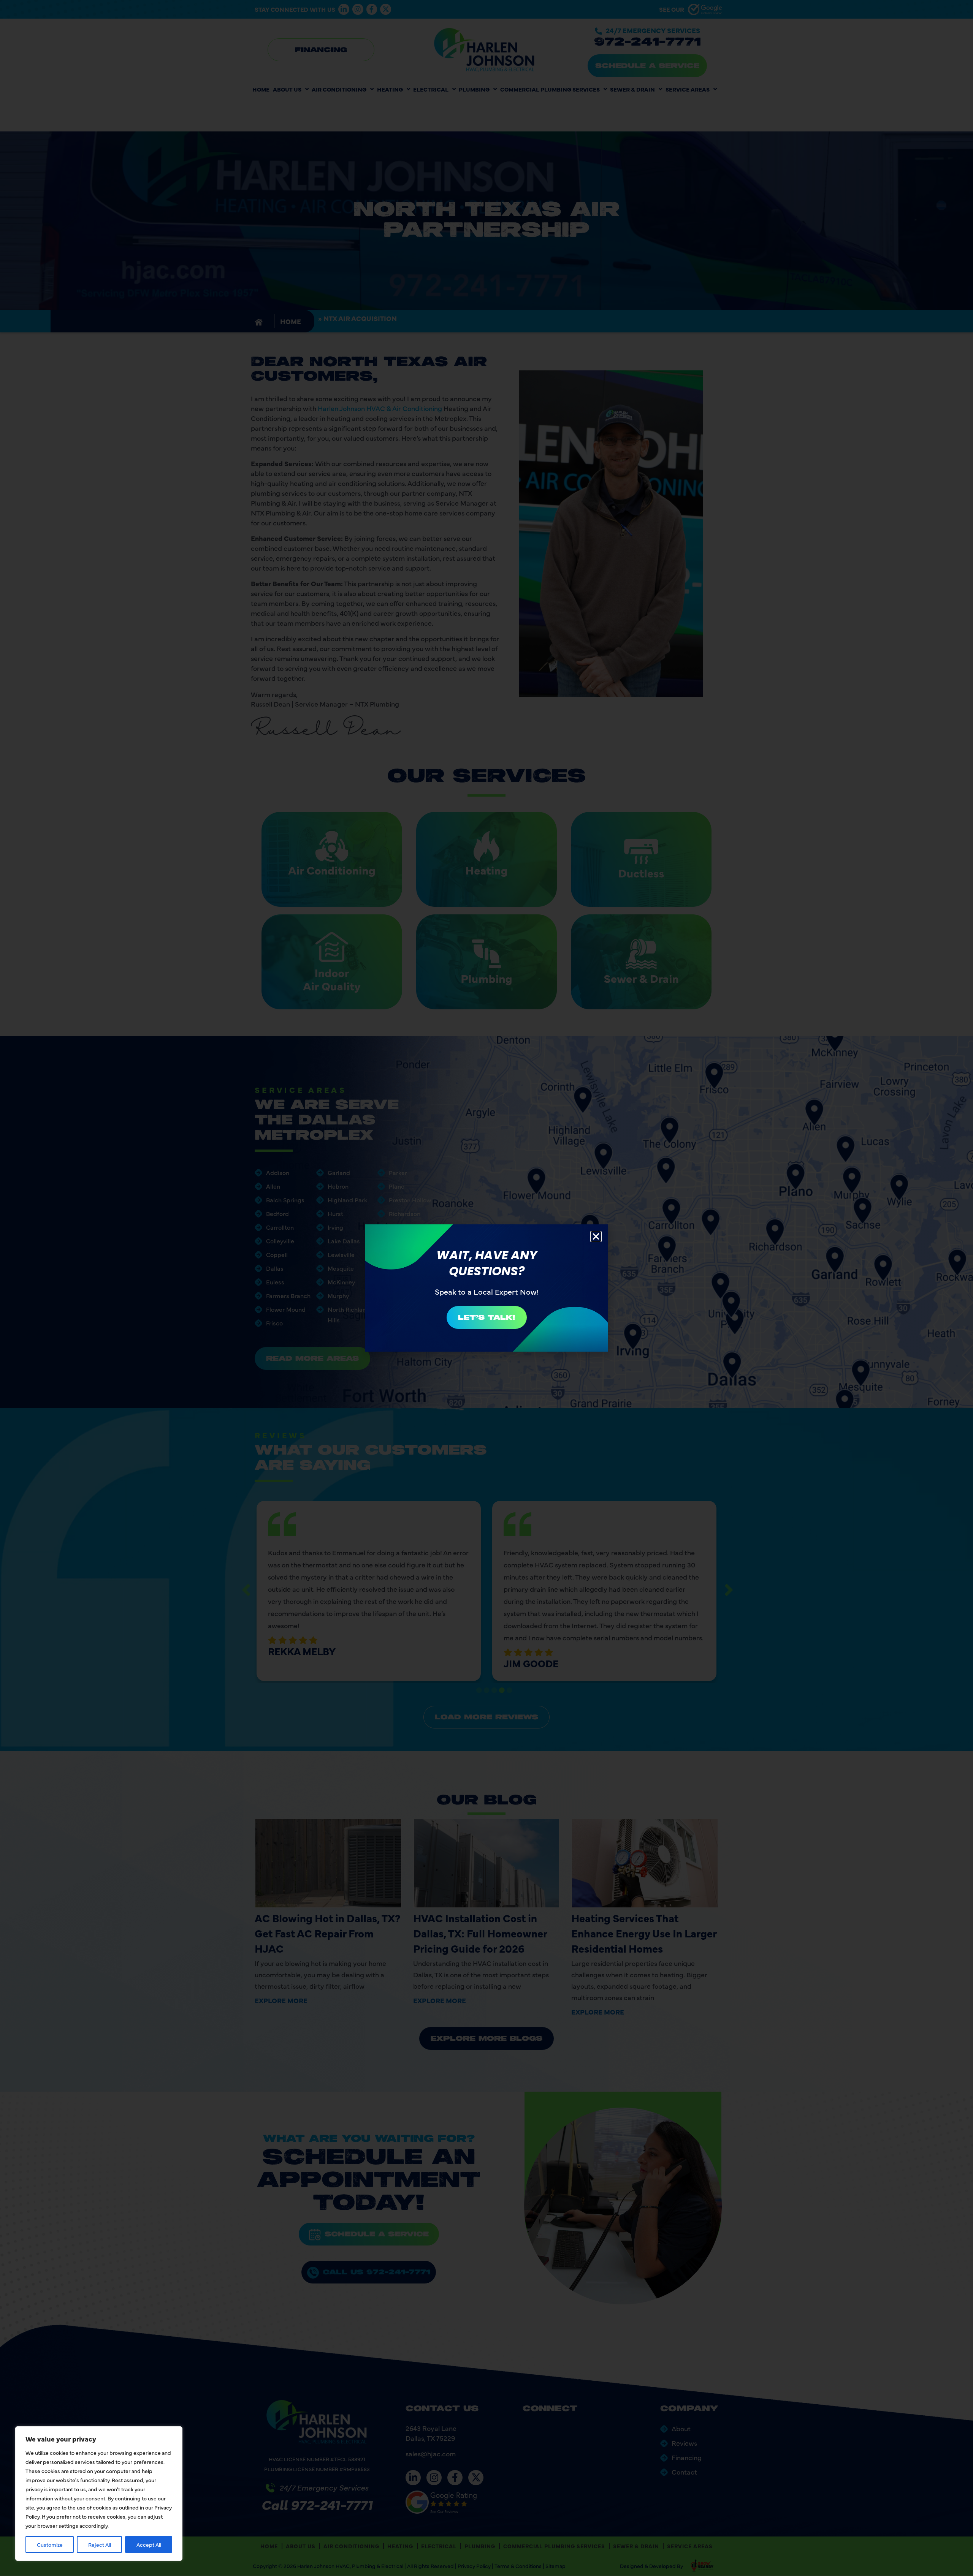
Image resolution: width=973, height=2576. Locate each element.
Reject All (100, 2544)
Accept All (149, 2544)
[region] (99, 2494)
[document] (486, 1288)
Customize (50, 2544)
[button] (596, 1237)
